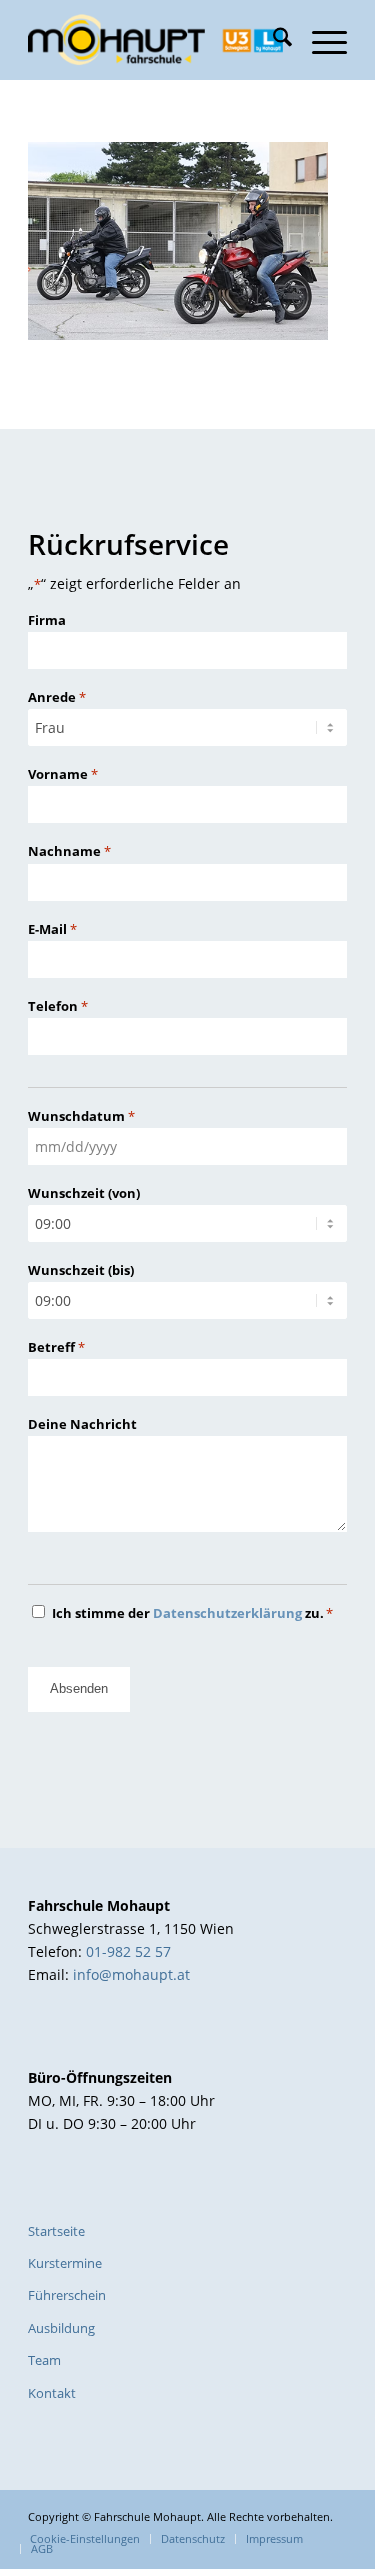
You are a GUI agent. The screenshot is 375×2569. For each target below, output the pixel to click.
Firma (47, 620)
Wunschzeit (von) (84, 1193)
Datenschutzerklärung (227, 1613)
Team (44, 2360)
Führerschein (67, 2295)
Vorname (63, 774)
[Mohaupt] (155, 40)
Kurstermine (65, 2263)
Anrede (57, 697)
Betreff (56, 1347)
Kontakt (52, 2393)
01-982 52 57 (128, 1951)
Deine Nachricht (82, 1424)
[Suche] (272, 40)
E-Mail (52, 929)
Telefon (58, 1006)
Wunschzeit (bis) (81, 1270)
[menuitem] (272, 40)
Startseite (56, 2231)
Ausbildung (61, 2328)
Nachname (69, 851)
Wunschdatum (81, 1116)
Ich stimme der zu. (192, 1613)
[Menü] (319, 40)
